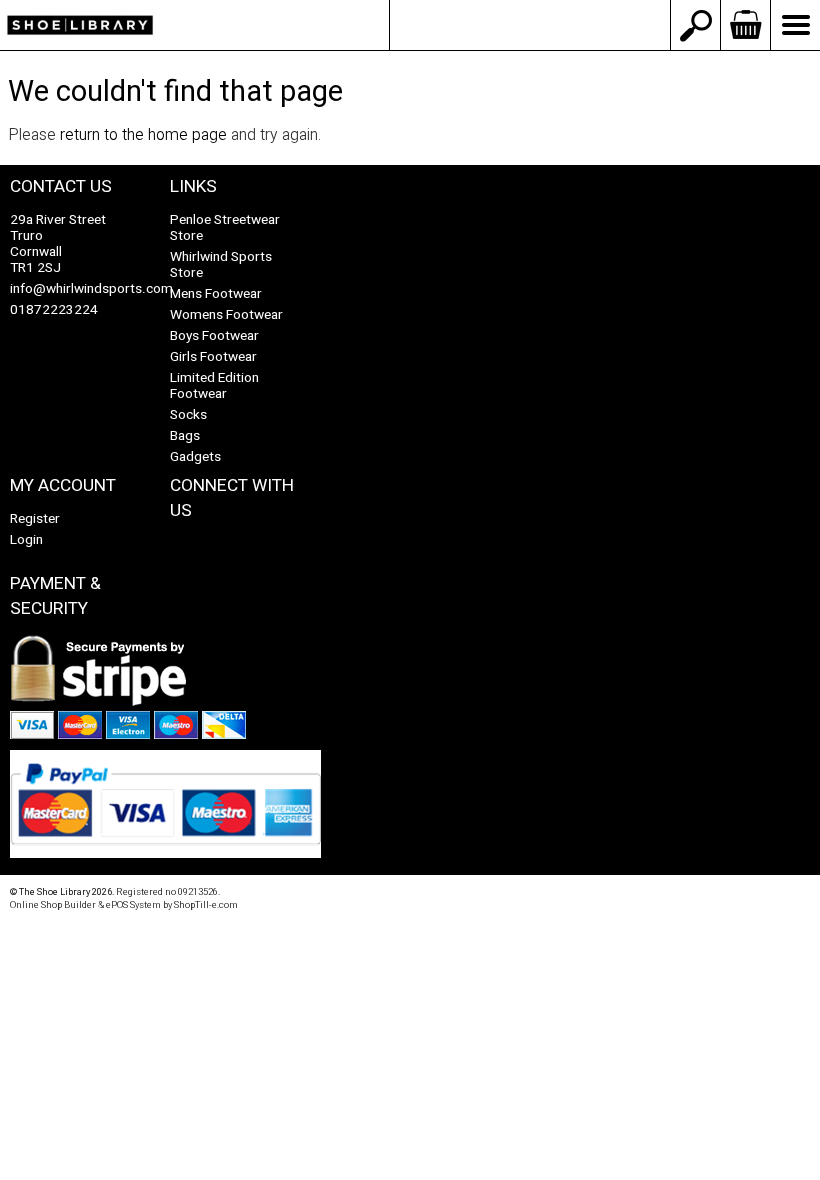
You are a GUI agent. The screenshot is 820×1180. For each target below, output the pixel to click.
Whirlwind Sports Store (221, 265)
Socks (188, 415)
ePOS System (133, 905)
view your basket (745, 25)
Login (26, 540)
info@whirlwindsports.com (530, 25)
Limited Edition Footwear (214, 386)
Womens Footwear (226, 315)
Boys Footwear (214, 336)
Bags (185, 436)
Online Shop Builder (53, 905)
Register (35, 519)
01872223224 (54, 310)
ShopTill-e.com (206, 905)
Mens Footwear (216, 294)
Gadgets (195, 457)
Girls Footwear (213, 357)
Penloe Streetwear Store (225, 228)
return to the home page (143, 135)
